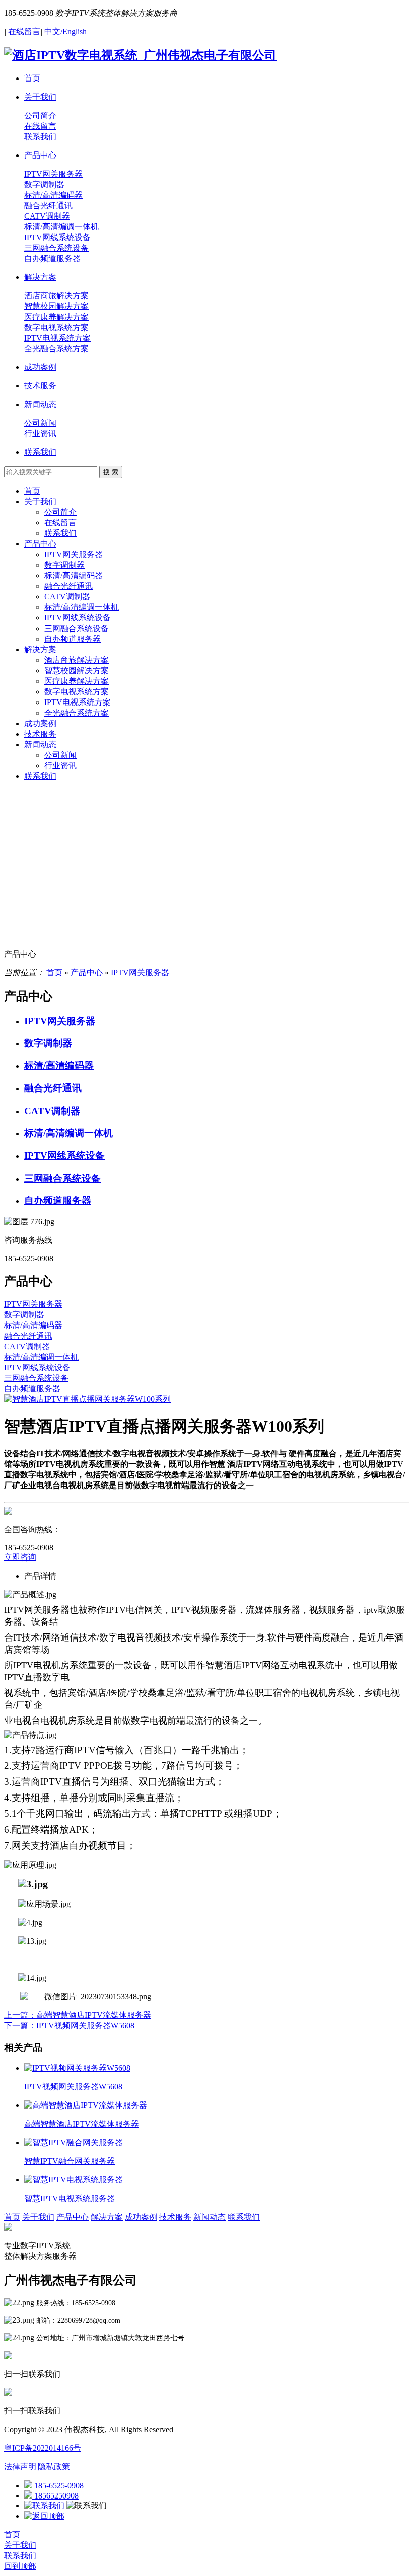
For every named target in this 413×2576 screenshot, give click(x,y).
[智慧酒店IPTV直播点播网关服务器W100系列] (87, 1399)
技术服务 (40, 734)
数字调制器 (64, 565)
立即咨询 (20, 1557)
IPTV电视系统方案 (78, 702)
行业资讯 (60, 766)
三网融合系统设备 (77, 628)
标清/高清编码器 (74, 575)
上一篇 (78, 2015)
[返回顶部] (44, 2516)
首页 (32, 491)
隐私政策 (54, 2467)
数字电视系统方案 (77, 692)
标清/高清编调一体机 (82, 607)
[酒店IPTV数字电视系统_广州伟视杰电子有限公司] (140, 55)
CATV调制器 (67, 597)
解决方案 (40, 649)
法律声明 (20, 2467)
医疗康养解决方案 (77, 681)
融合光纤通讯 (68, 586)
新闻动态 (40, 745)
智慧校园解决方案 (77, 671)
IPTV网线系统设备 (78, 618)
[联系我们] (45, 2505)
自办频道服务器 (73, 639)
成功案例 (40, 723)
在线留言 (60, 523)
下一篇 (69, 2026)
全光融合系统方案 (77, 713)
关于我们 (40, 501)
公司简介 (60, 512)
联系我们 (60, 533)
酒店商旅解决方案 (77, 660)
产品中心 (40, 544)
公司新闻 (60, 755)
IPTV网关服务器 (74, 554)
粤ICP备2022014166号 (43, 2448)
